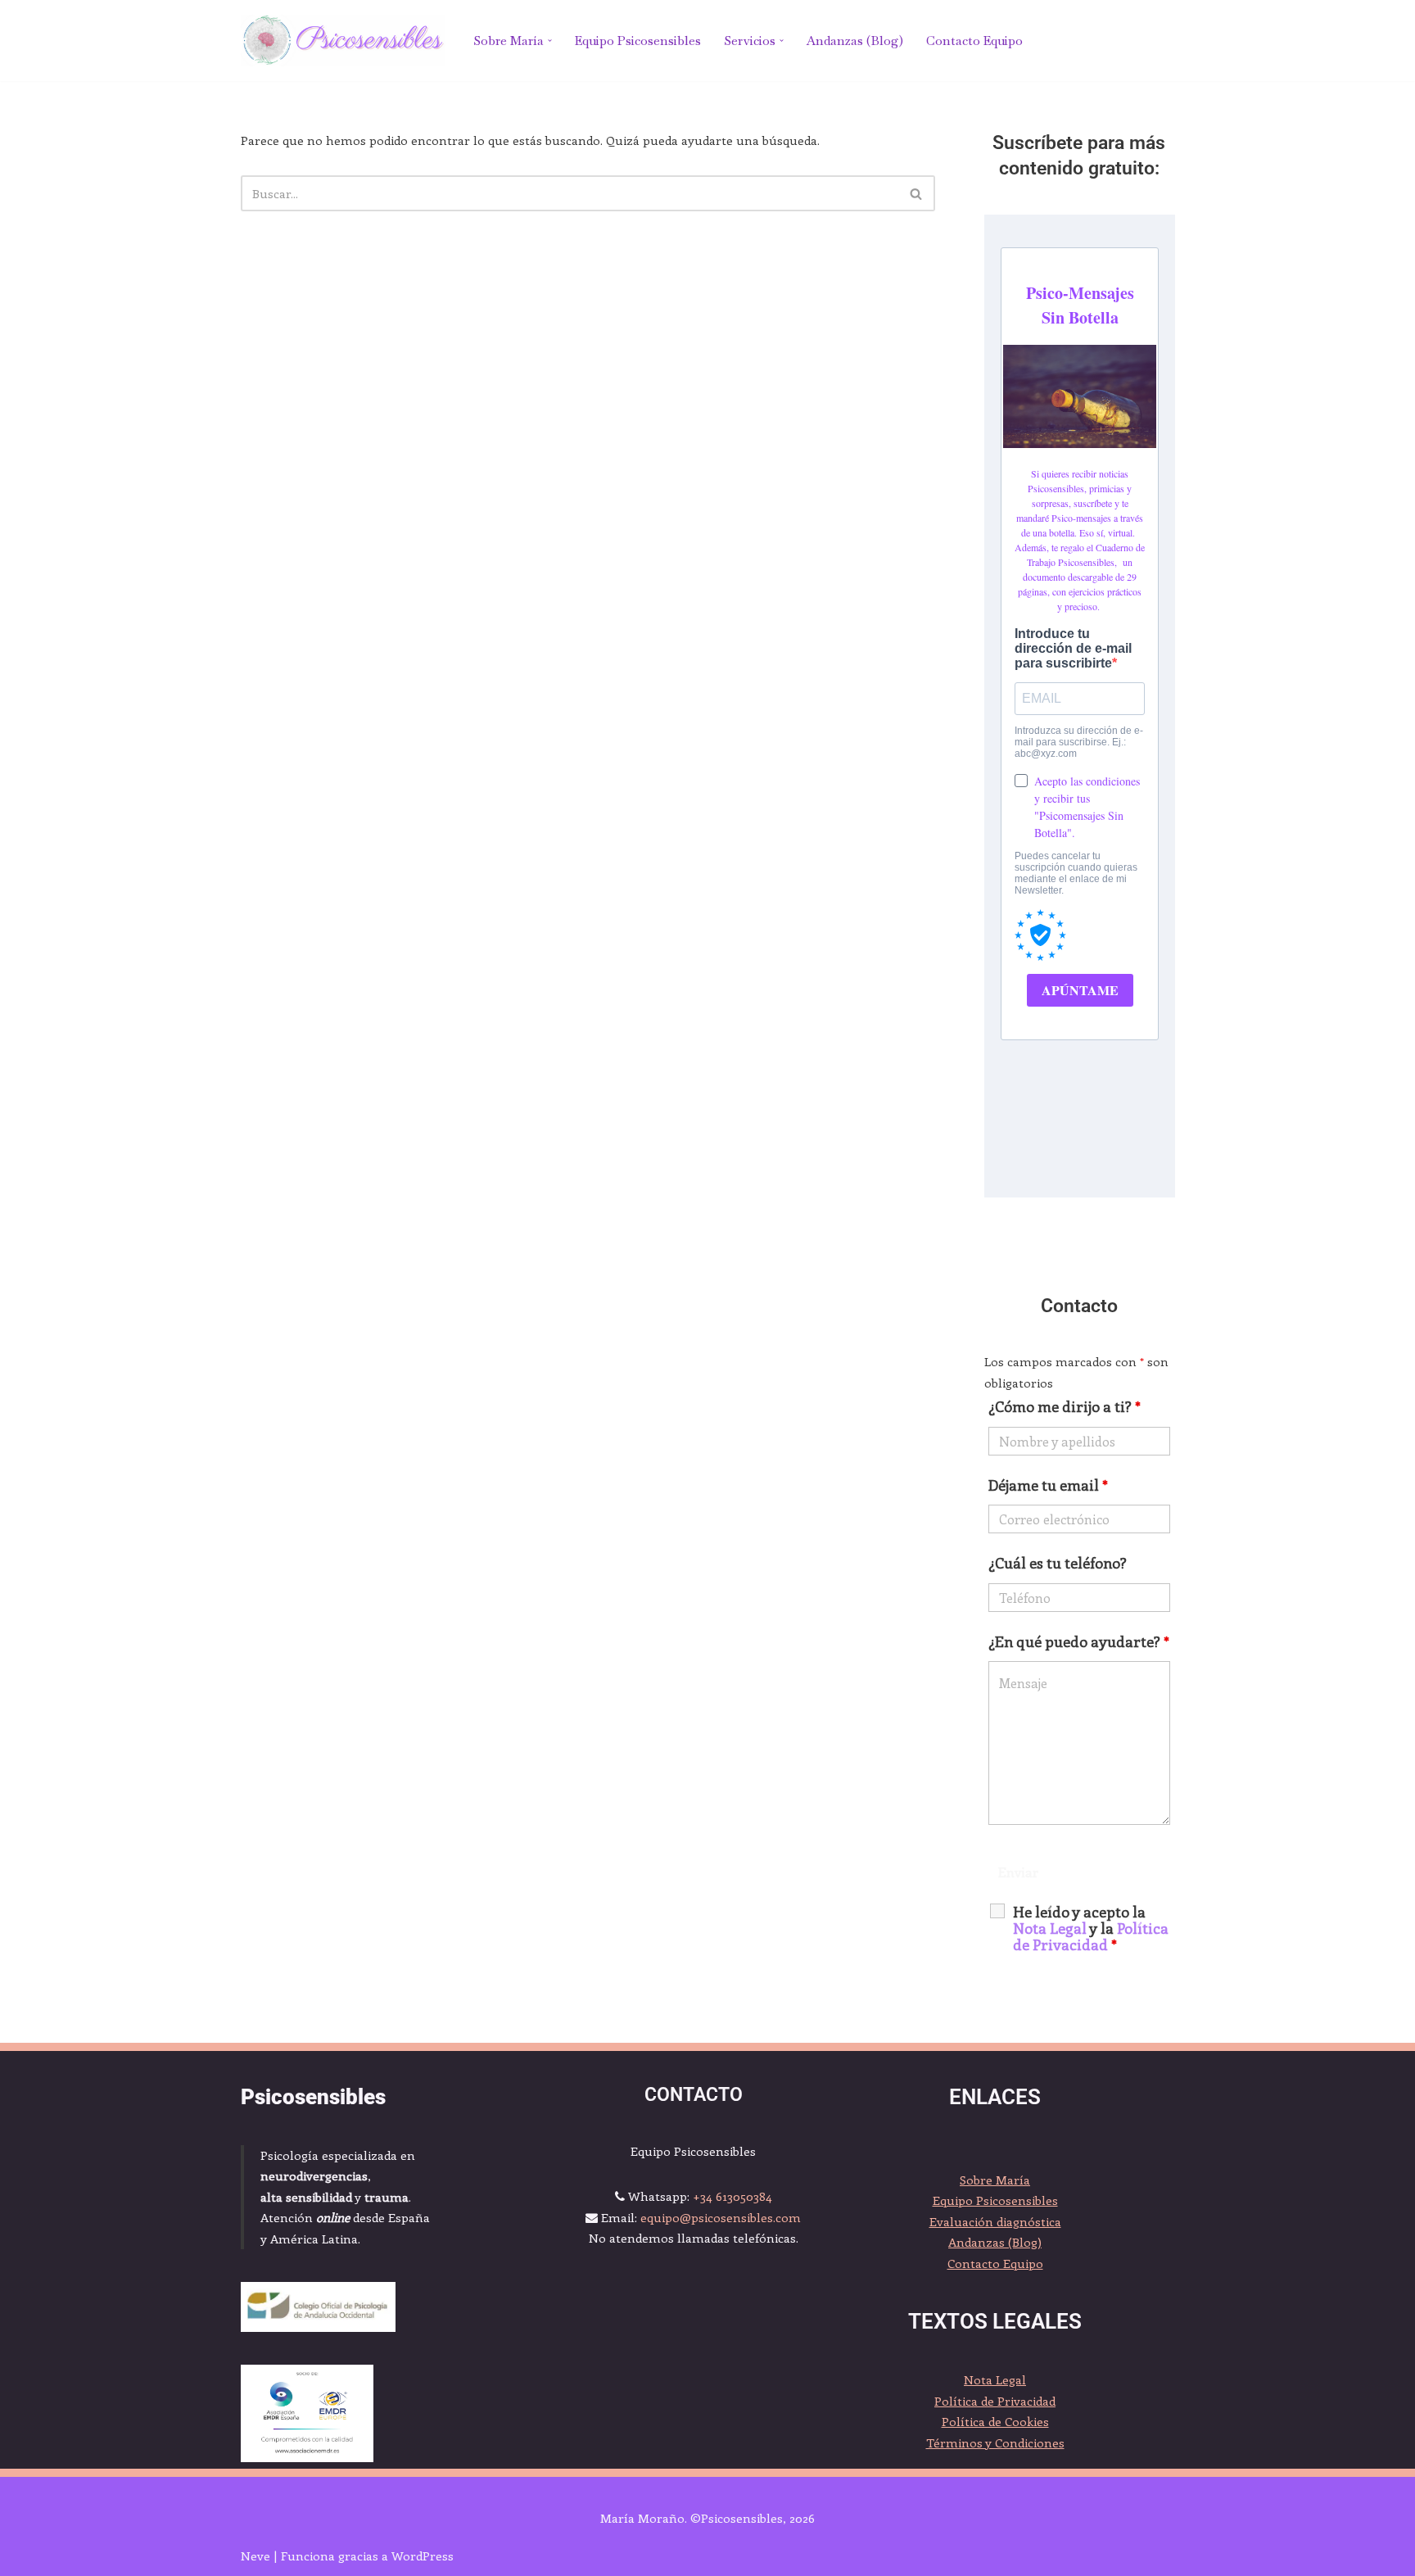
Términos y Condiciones (995, 2442)
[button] (550, 41)
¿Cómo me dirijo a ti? (1065, 1406)
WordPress (423, 2556)
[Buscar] (917, 193)
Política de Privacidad (1091, 1936)
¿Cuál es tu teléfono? (1058, 1563)
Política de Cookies (995, 2421)
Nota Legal (995, 2379)
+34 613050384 (732, 2196)
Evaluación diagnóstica (995, 2221)
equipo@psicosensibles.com (721, 2217)
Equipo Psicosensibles (638, 41)
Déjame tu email (1048, 1485)
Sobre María (995, 2180)
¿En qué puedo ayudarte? (1079, 1641)
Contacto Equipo (974, 41)
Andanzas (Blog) (855, 41)
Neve (255, 2556)
